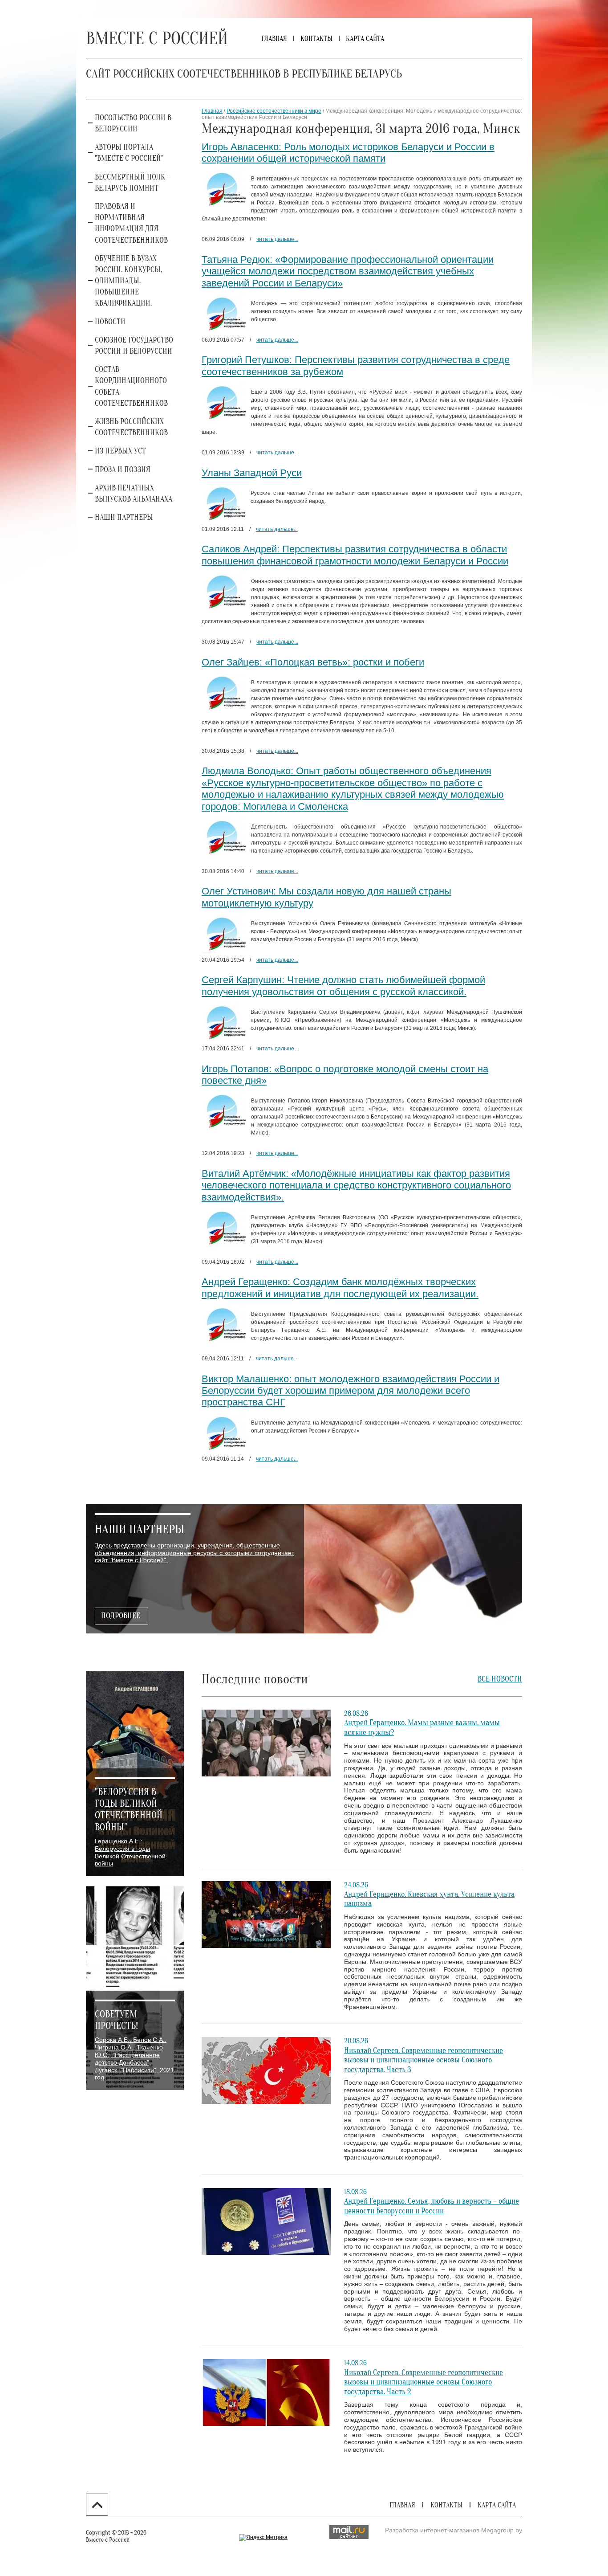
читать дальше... (277, 239)
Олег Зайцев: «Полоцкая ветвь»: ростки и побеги (313, 662)
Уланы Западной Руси (252, 473)
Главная (212, 111)
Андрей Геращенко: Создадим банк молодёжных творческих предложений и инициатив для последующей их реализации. (340, 1288)
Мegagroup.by (502, 2530)
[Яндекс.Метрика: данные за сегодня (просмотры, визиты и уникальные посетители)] (263, 2538)
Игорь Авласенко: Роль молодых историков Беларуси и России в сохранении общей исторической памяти (348, 153)
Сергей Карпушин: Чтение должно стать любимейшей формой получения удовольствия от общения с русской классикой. (343, 986)
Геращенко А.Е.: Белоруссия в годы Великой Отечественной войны (130, 1852)
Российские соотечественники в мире (274, 111)
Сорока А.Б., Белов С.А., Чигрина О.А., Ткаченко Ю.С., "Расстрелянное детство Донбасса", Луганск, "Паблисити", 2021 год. (134, 2058)
